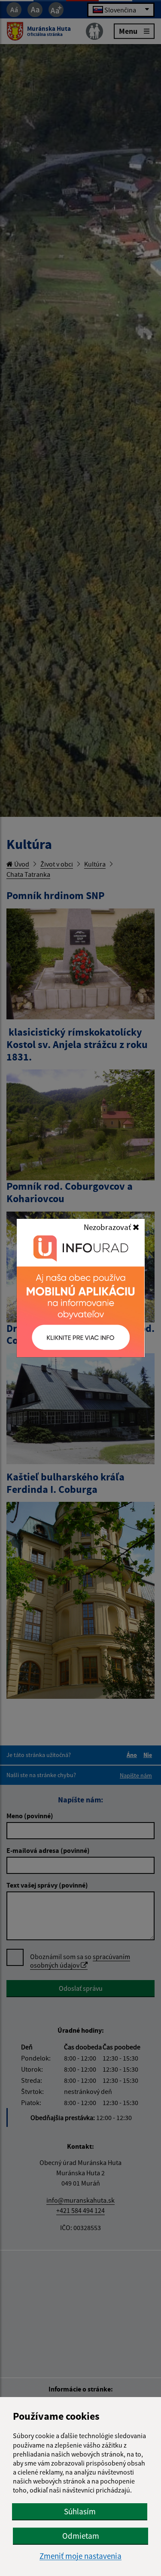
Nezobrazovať (108, 1227)
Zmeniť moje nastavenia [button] (80, 2556)
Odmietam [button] (81, 2536)
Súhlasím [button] (80, 2511)
